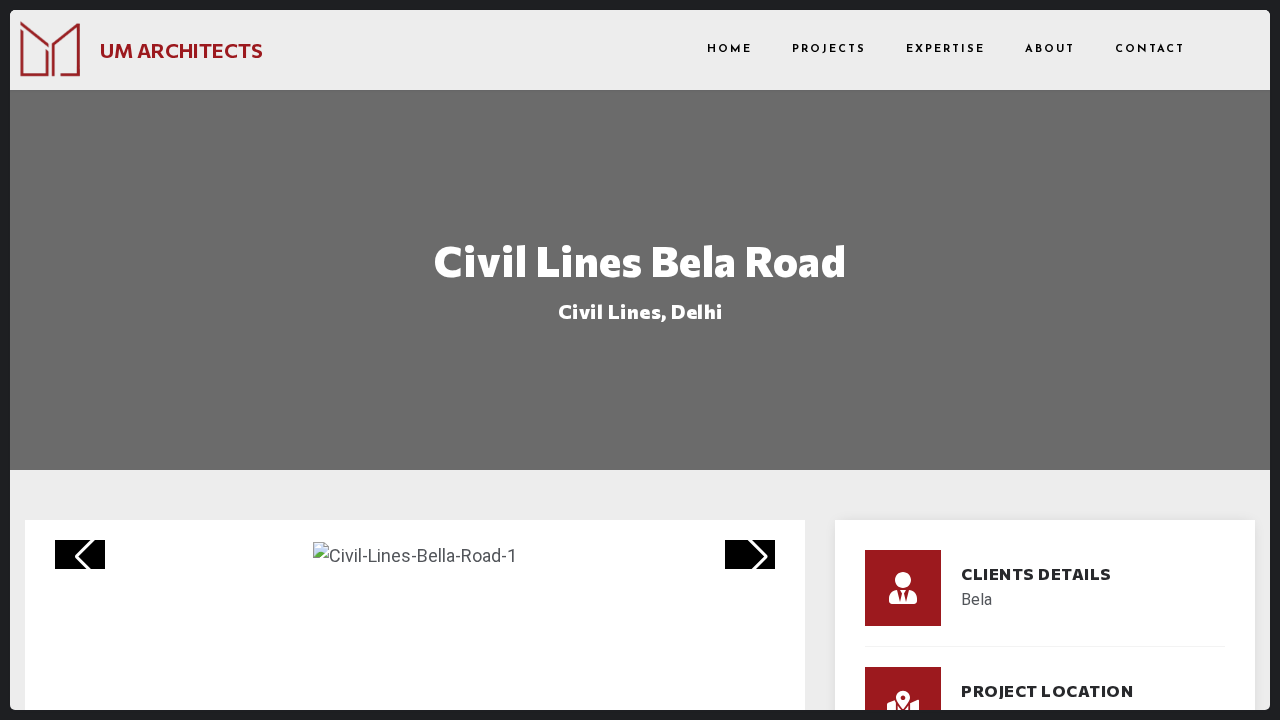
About (1050, 49)
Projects (829, 49)
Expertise (945, 49)
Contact (1150, 49)
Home (729, 49)
